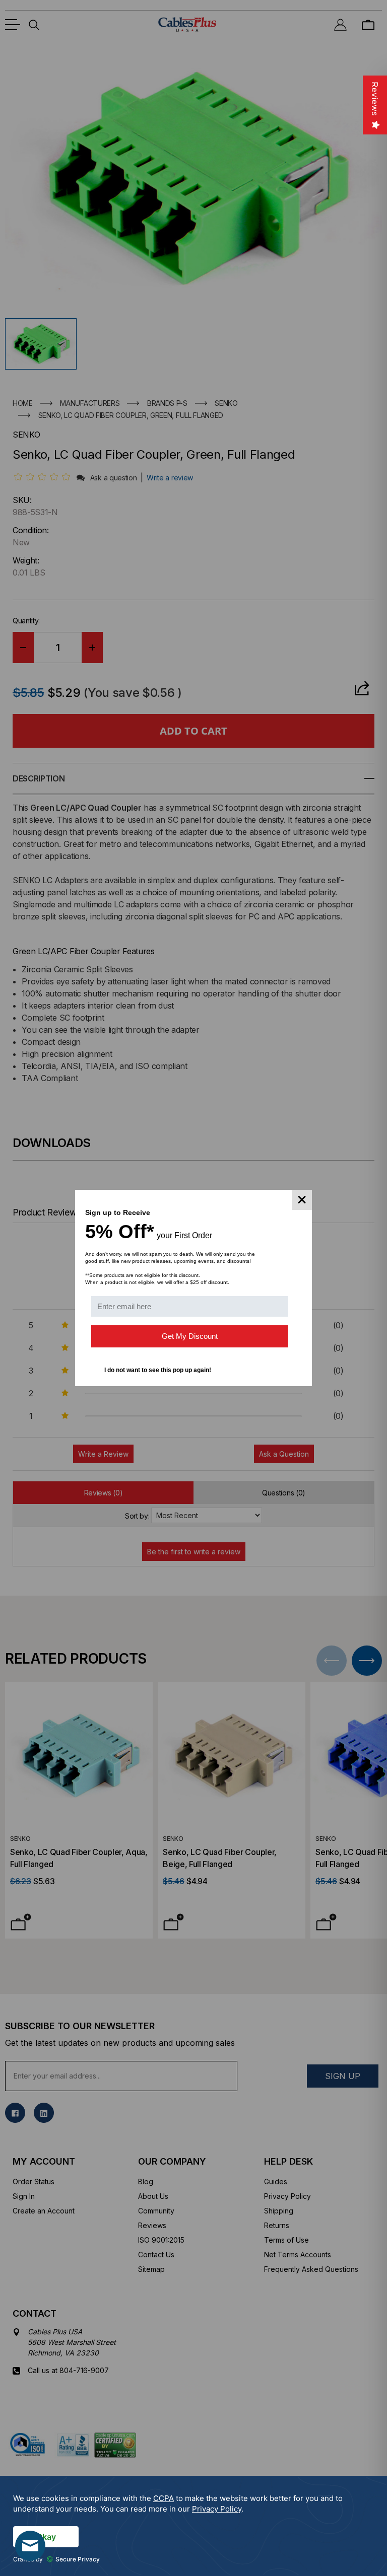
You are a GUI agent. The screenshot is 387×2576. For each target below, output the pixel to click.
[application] (193, 2526)
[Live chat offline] (30, 2546)
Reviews (375, 99)
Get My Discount (190, 1336)
